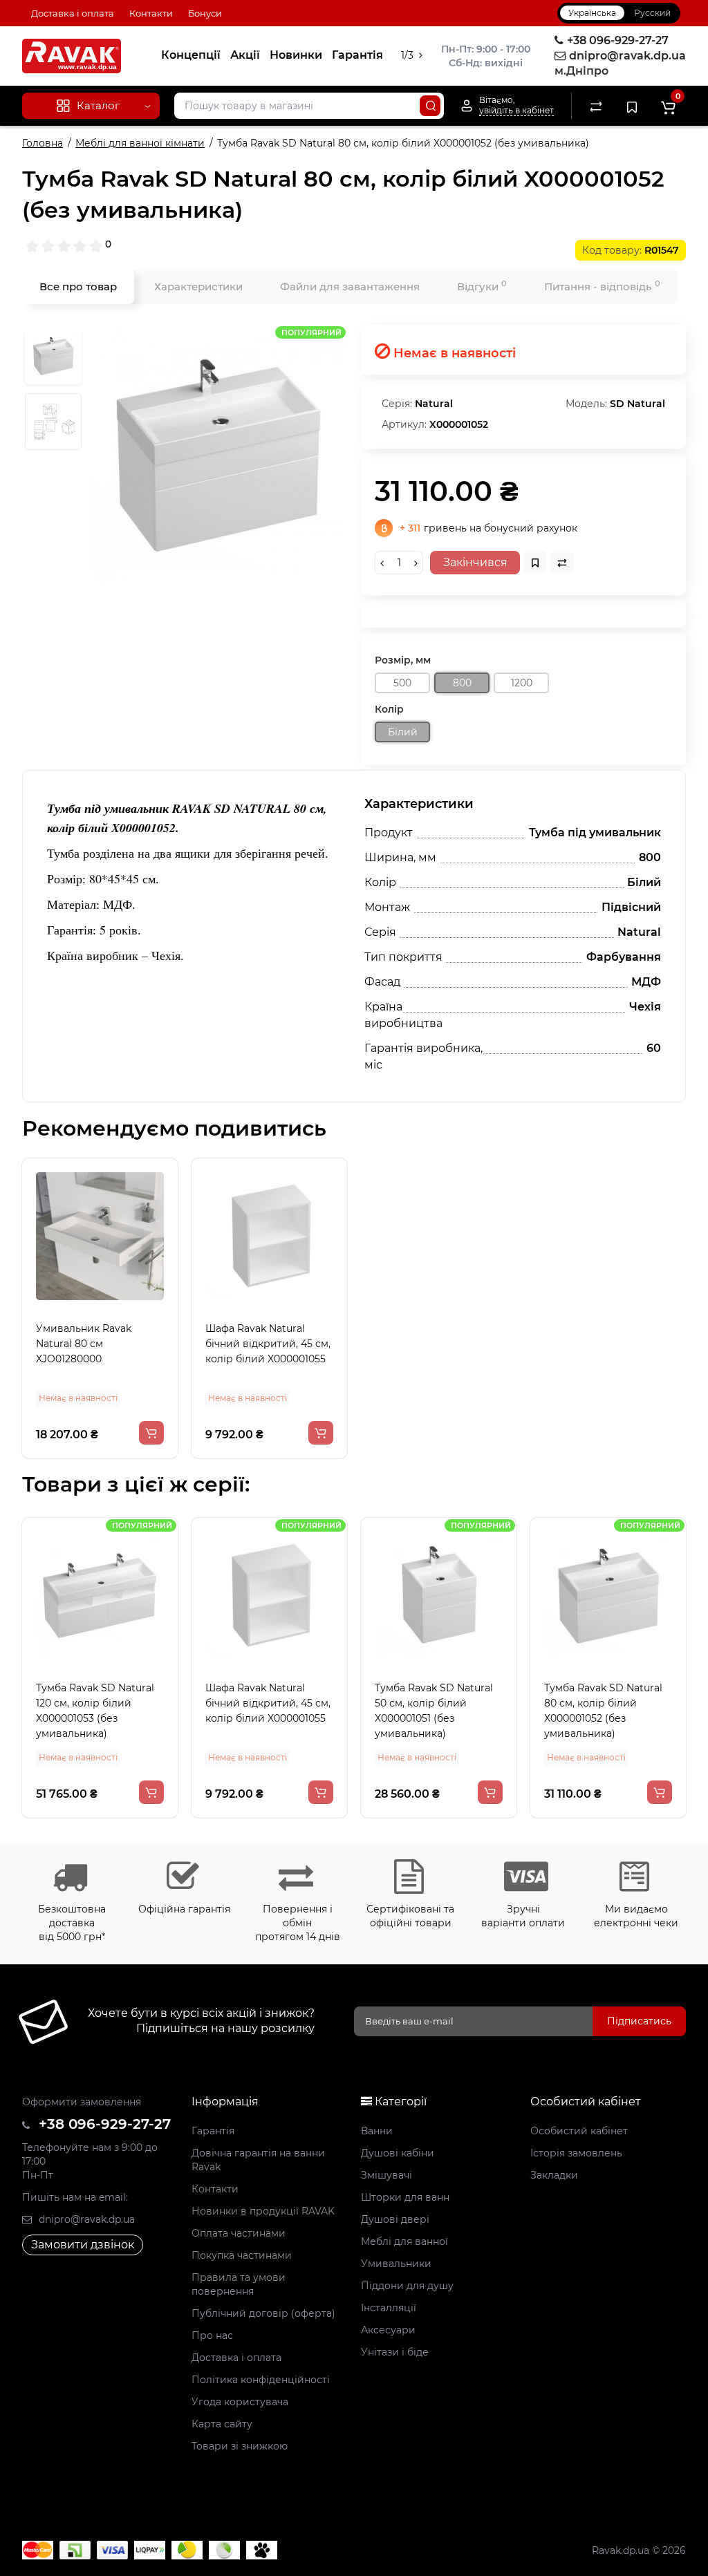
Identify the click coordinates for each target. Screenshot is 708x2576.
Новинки (296, 55)
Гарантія (357, 55)
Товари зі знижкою (240, 2446)
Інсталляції (389, 2308)
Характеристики (198, 286)
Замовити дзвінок (83, 2245)
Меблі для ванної (404, 2241)
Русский (652, 13)
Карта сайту (222, 2424)
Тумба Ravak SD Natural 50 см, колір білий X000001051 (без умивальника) (311, 1711)
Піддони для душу (407, 2286)
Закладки (554, 2175)
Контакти (151, 13)
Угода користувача (240, 2402)
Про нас (212, 2335)
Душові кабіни (398, 2153)
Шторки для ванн (405, 2197)
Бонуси (205, 13)
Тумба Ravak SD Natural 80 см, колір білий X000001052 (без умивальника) (480, 1711)
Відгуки (482, 286)
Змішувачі (386, 2175)
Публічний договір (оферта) (263, 2313)
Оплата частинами (239, 2233)
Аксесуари (388, 2330)
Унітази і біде (395, 2352)
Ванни (377, 2131)
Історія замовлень (576, 2153)
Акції (245, 55)
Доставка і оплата (73, 13)
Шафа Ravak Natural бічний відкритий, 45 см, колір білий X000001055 (268, 1344)
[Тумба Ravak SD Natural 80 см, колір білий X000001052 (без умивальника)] (217, 454)
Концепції (191, 55)
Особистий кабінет (579, 2131)
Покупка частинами (242, 2255)
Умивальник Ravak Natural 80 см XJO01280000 (84, 1344)
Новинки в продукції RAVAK (263, 2211)
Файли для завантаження (350, 286)
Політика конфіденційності (261, 2380)
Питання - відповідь (602, 286)
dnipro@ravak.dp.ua (85, 2219)
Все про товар (78, 286)
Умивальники (396, 2264)
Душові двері (395, 2219)
